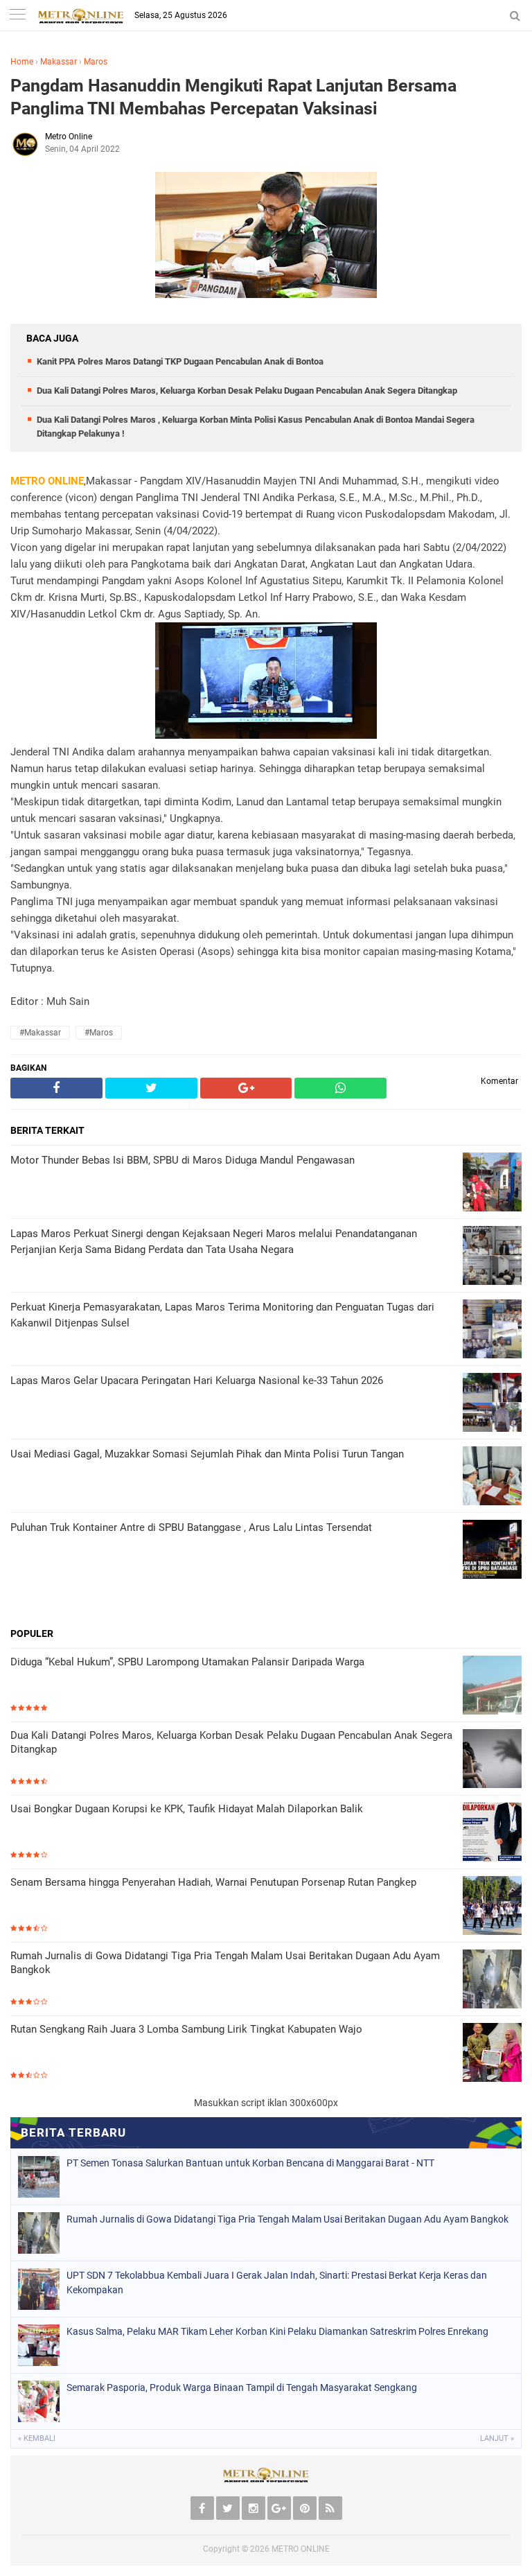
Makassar (59, 62)
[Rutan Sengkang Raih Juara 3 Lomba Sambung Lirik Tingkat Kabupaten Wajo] (492, 2054)
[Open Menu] (17, 16)
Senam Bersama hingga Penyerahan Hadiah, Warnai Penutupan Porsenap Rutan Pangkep (213, 1882)
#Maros (99, 1033)
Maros (96, 62)
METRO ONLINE (301, 2549)
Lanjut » (497, 2438)
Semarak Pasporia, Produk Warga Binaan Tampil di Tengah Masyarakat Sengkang (242, 2387)
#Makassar (40, 1033)
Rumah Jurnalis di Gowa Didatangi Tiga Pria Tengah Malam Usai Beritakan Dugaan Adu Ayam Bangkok (225, 1963)
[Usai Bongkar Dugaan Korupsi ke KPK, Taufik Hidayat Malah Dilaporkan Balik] (492, 1833)
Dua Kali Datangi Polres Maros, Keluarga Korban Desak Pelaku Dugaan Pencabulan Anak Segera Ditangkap (247, 391)
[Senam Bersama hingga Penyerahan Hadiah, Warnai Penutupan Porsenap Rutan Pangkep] (492, 1907)
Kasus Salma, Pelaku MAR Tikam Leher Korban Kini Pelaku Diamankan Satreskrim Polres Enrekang (277, 2331)
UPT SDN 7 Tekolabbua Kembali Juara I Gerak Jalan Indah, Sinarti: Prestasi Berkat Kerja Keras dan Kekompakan (277, 2283)
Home (22, 62)
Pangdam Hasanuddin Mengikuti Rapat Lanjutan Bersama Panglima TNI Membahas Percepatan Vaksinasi (233, 97)
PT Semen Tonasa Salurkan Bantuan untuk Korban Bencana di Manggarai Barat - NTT (250, 2163)
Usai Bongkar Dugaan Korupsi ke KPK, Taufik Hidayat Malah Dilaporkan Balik (187, 1809)
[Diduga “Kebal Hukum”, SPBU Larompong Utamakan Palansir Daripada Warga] (492, 1686)
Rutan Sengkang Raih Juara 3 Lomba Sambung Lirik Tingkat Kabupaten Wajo (186, 2029)
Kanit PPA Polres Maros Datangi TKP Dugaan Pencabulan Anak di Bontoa (180, 361)
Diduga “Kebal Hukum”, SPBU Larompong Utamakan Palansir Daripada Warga (187, 1662)
